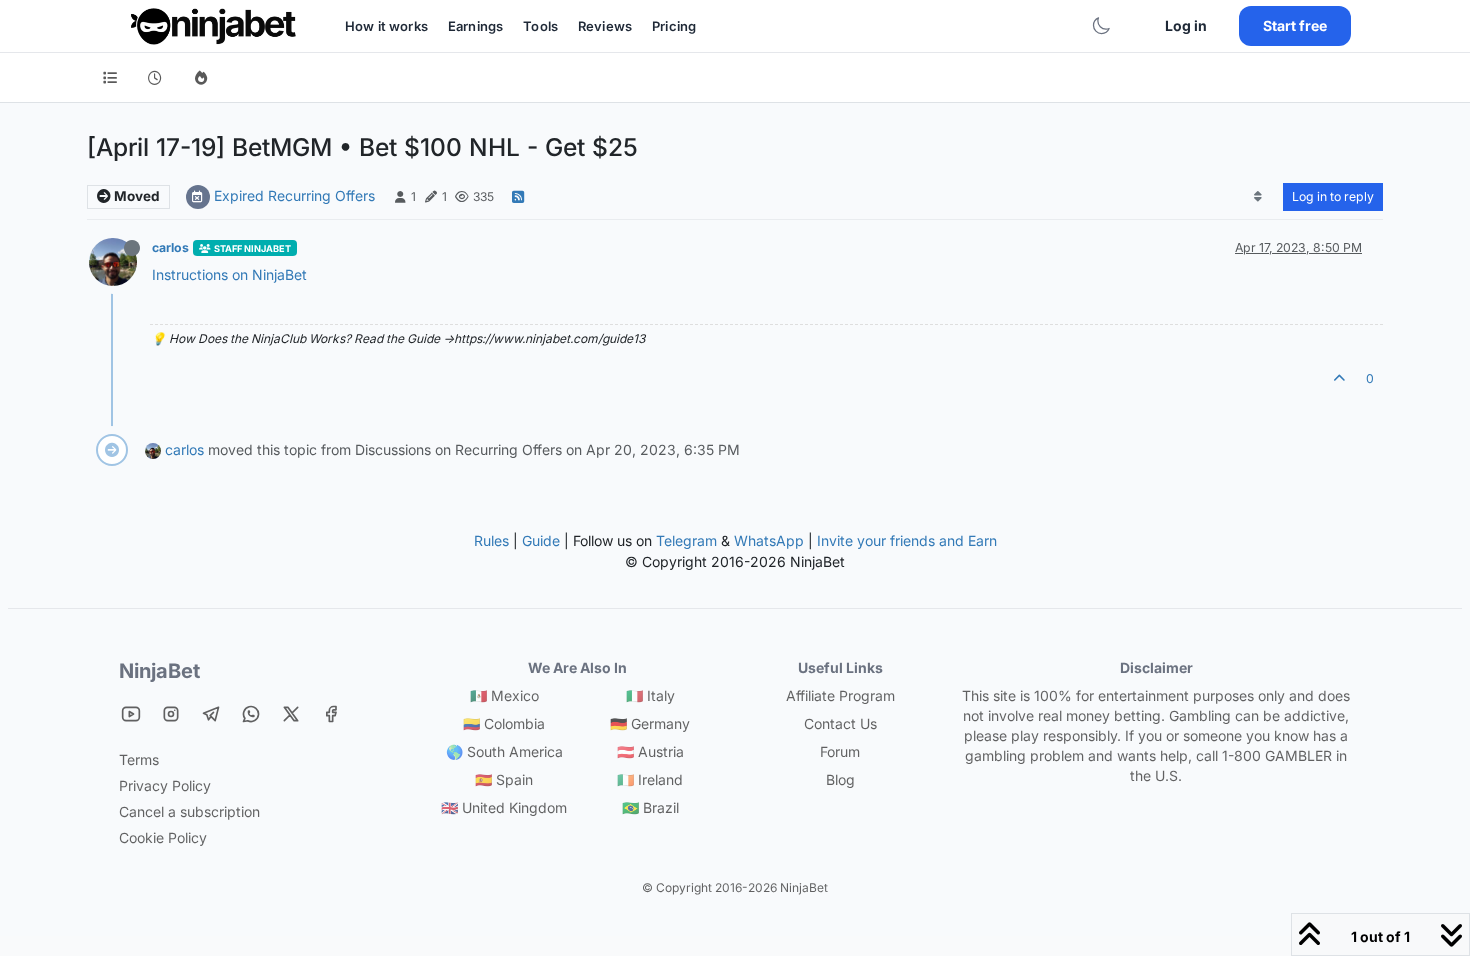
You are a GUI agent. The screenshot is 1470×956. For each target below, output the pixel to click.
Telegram (686, 540)
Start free (1295, 25)
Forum (840, 751)
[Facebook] (331, 713)
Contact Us (840, 723)
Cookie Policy (163, 837)
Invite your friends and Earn (907, 540)
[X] (291, 713)
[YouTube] (131, 713)
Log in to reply (1333, 196)
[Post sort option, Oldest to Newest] (1258, 197)
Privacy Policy (165, 785)
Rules (491, 540)
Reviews (605, 26)
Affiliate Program (840, 695)
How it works (386, 26)
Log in (1186, 25)
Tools (540, 26)
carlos (170, 247)
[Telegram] (211, 713)
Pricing (674, 26)
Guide (541, 540)
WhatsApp (769, 540)
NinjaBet (159, 671)
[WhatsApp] (251, 713)
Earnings (475, 26)
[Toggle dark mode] (1101, 26)
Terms (139, 759)
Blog (840, 779)
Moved (135, 196)
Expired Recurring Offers (294, 195)
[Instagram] (171, 713)
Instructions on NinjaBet (229, 274)
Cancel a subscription (189, 811)
